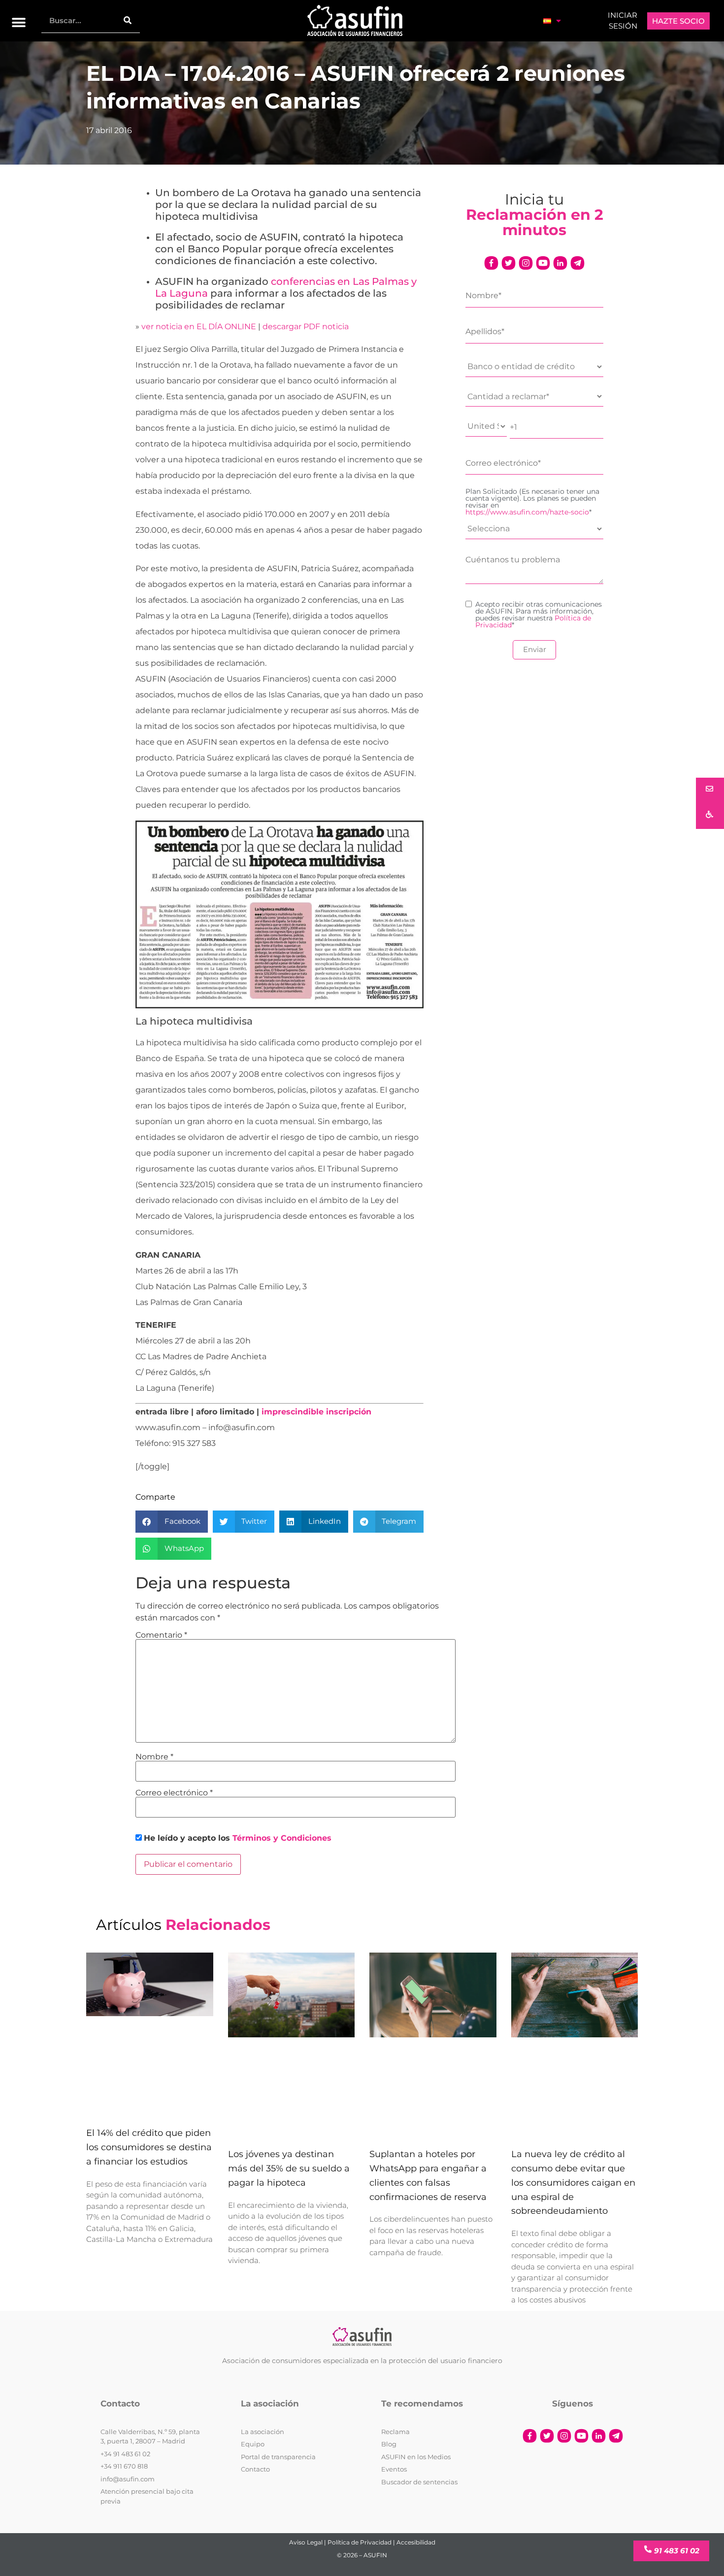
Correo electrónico (174, 1793)
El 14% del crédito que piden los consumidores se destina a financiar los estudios (149, 2148)
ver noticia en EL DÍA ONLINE (199, 326)
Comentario (161, 1635)
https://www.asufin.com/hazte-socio (527, 512)
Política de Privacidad (360, 2542)
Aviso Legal (306, 2542)
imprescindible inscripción (316, 1412)
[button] (19, 23)
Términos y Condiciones (282, 1838)
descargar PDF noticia (306, 326)
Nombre (154, 1757)
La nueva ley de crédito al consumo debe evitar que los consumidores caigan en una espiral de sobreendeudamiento (573, 2183)
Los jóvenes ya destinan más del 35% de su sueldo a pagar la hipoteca (289, 2169)
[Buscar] (128, 20)
